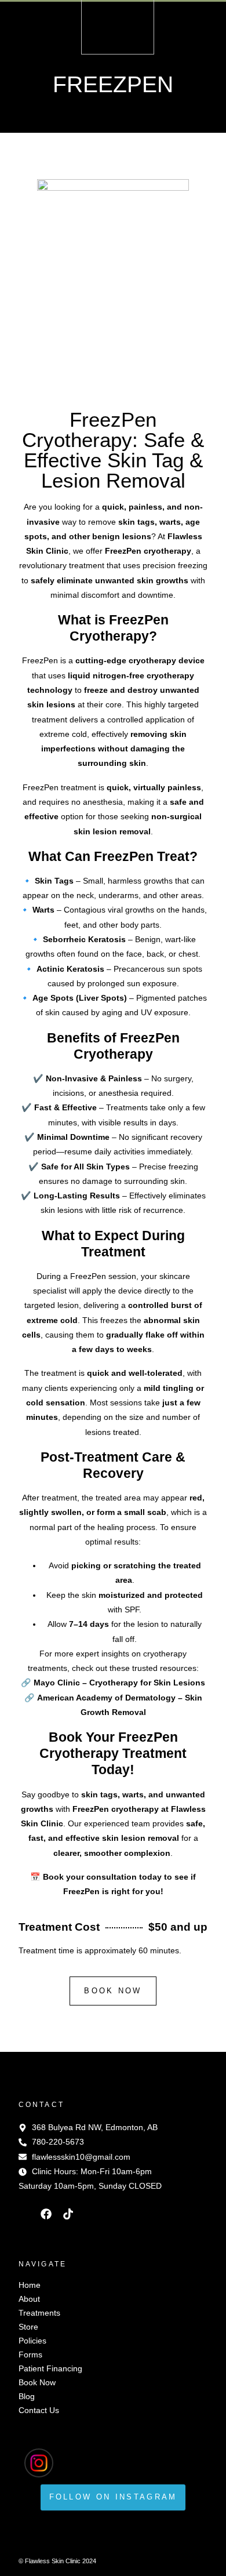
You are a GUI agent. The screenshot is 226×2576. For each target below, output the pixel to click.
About (29, 2299)
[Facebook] (46, 2214)
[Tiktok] (68, 2214)
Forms (30, 2355)
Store (28, 2327)
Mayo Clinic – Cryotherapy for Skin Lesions (119, 1683)
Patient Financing (50, 2368)
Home (30, 2285)
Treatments (39, 2313)
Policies (32, 2341)
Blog (27, 2396)
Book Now (37, 2382)
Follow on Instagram (113, 2497)
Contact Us (39, 2410)
